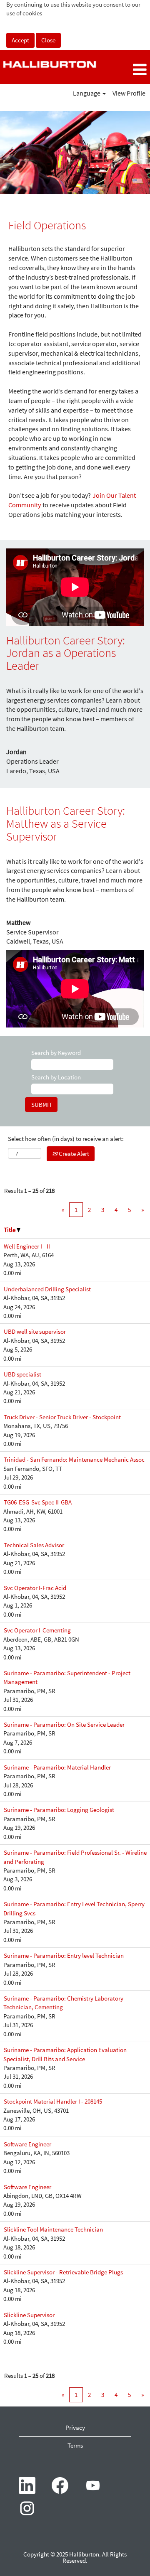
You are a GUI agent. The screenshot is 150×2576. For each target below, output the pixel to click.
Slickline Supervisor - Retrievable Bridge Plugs (63, 2272)
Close (48, 40)
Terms (75, 2445)
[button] (125, 70)
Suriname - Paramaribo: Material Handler (57, 1767)
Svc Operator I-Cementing (37, 1630)
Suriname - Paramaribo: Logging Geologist (59, 1810)
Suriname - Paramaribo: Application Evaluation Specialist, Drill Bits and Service (65, 2054)
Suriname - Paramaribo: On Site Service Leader (64, 1724)
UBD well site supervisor (35, 1331)
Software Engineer (27, 2144)
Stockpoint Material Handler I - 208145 (53, 2101)
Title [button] (10, 1230)
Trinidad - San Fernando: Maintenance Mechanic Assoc (74, 1459)
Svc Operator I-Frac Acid (35, 1588)
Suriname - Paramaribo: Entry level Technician (64, 1955)
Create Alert (73, 1154)
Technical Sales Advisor (34, 1545)
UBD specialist (22, 1374)
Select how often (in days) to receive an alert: (66, 1139)
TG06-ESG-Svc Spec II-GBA (38, 1502)
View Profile (129, 93)
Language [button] (87, 93)
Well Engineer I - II (27, 1246)
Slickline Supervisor (29, 2315)
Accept (20, 40)
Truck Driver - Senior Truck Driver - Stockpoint (62, 1417)
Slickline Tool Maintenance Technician (53, 2229)
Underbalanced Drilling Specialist (47, 1289)
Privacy (75, 2427)
